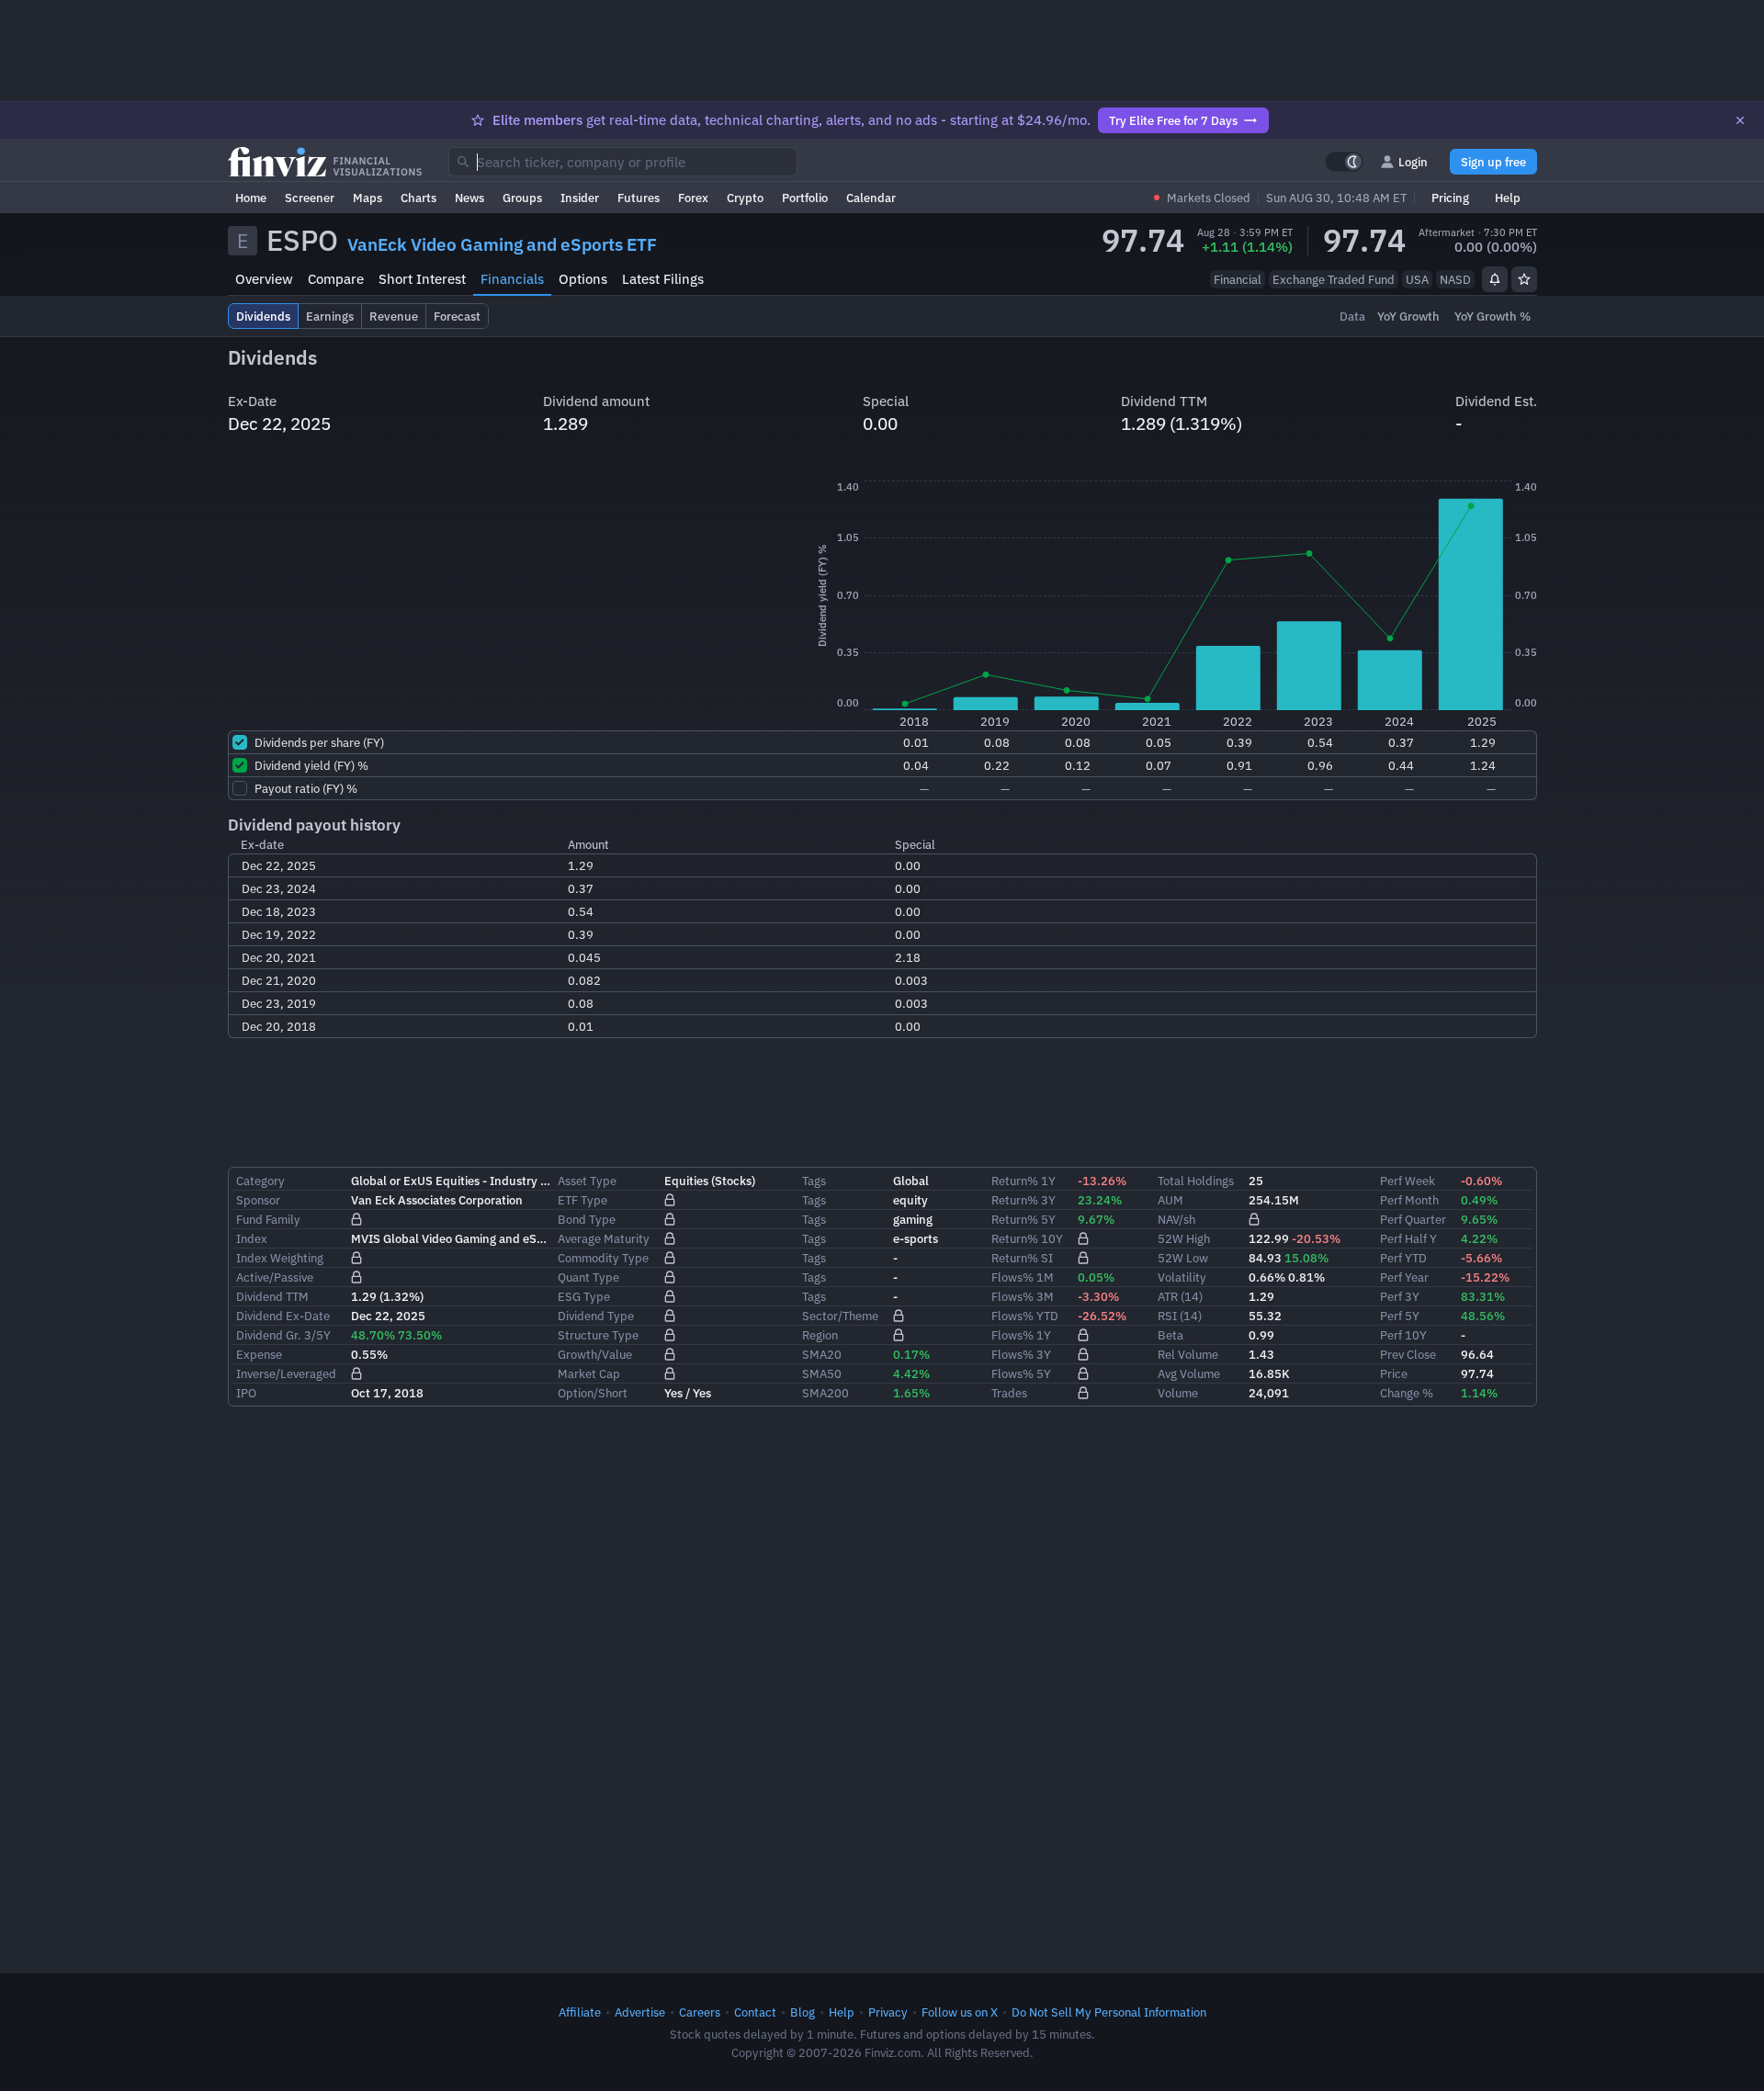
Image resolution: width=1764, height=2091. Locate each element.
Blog (803, 2012)
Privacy (888, 2012)
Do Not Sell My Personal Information (1109, 2012)
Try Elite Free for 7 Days (1173, 120)
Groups (522, 198)
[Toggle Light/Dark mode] (1344, 162)
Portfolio (805, 198)
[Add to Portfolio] (1524, 279)
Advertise (640, 2012)
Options (583, 279)
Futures (639, 198)
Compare (336, 279)
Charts (418, 198)
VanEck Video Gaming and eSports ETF (502, 244)
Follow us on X (960, 2012)
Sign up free (1493, 162)
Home (251, 198)
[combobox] (623, 162)
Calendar (871, 198)
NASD (1455, 279)
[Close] (1740, 120)
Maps (367, 198)
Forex (693, 198)
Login (1413, 162)
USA (1417, 279)
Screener (310, 198)
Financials (512, 279)
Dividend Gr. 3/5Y (283, 1335)
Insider (580, 198)
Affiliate (580, 2012)
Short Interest (422, 279)
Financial (1238, 279)
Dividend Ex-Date (283, 1316)
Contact (755, 2012)
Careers (700, 2012)
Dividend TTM (272, 1296)
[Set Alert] (1495, 279)
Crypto (745, 198)
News (469, 198)
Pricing (1450, 198)
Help (1508, 198)
